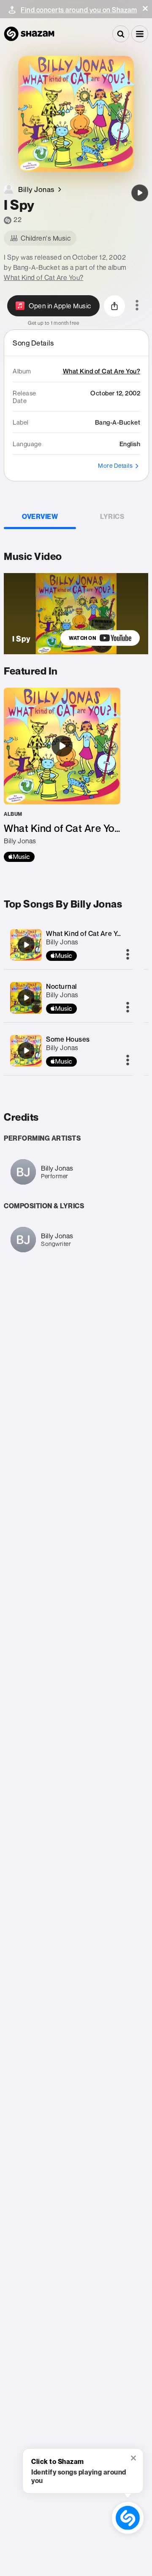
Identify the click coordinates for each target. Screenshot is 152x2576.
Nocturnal (61, 986)
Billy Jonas (62, 942)
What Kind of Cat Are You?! (88, 933)
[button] (145, 8)
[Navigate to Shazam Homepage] (29, 34)
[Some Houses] (26, 1051)
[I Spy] (140, 193)
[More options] (137, 306)
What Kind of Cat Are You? (44, 277)
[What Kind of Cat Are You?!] (26, 945)
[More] (128, 955)
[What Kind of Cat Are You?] (62, 775)
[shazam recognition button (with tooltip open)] (128, 2518)
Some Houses (68, 1039)
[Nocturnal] (26, 998)
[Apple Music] (19, 857)
